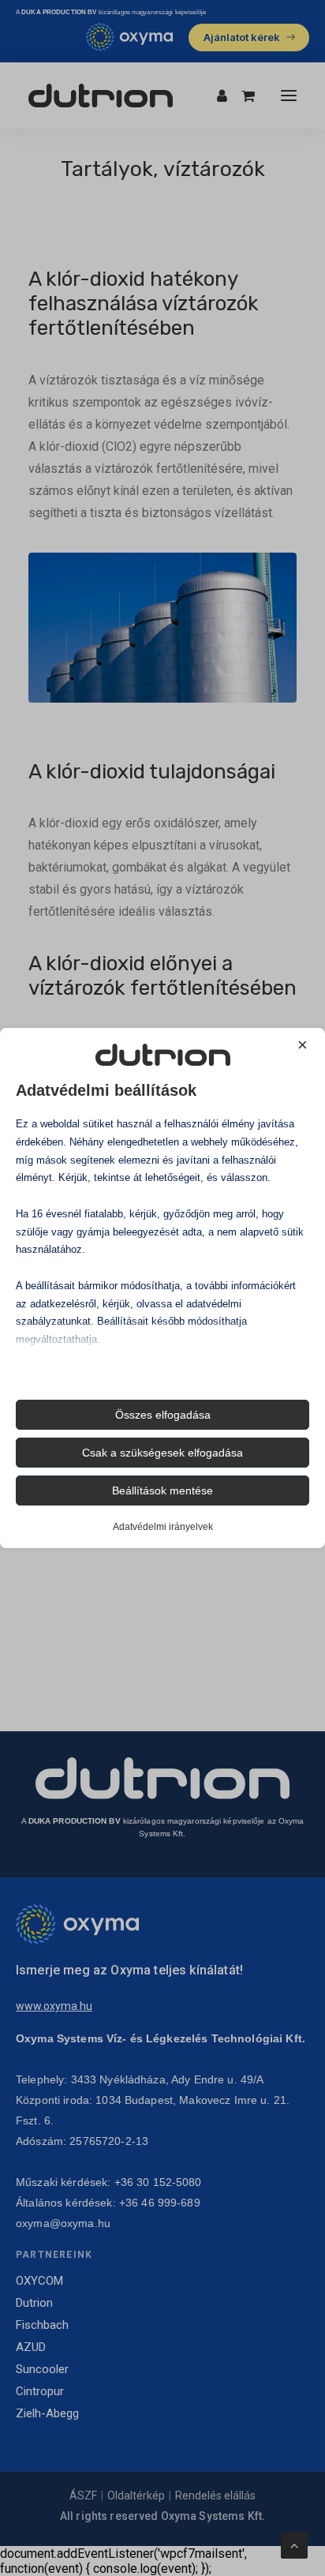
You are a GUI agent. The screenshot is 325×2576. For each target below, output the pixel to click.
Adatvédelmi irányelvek (163, 1527)
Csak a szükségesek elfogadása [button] (162, 1453)
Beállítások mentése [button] (162, 1490)
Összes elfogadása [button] (163, 1415)
